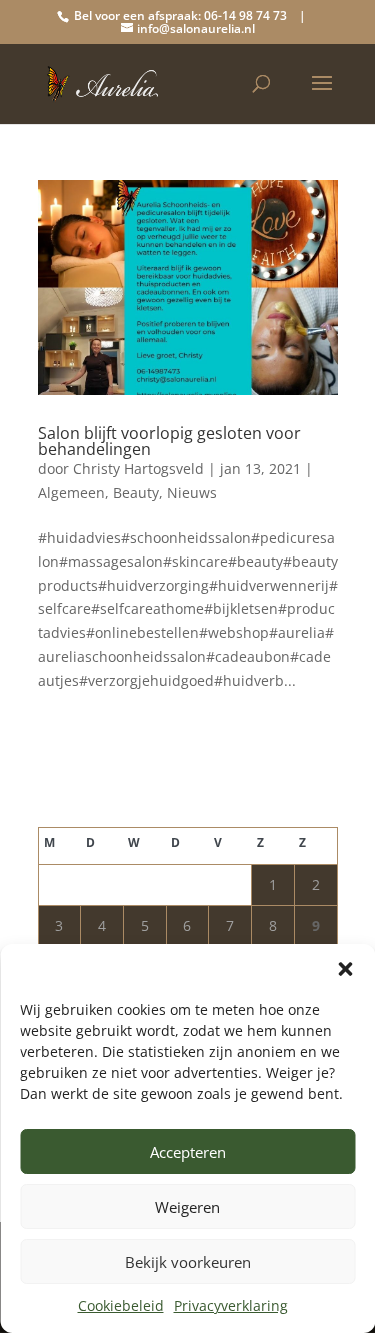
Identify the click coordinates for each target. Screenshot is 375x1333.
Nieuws (192, 492)
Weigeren (187, 1207)
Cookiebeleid (121, 1305)
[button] (345, 969)
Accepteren (188, 1152)
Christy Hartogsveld (138, 468)
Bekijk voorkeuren (188, 1262)
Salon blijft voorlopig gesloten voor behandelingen (169, 441)
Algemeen (71, 492)
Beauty (136, 492)
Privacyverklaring (231, 1305)
